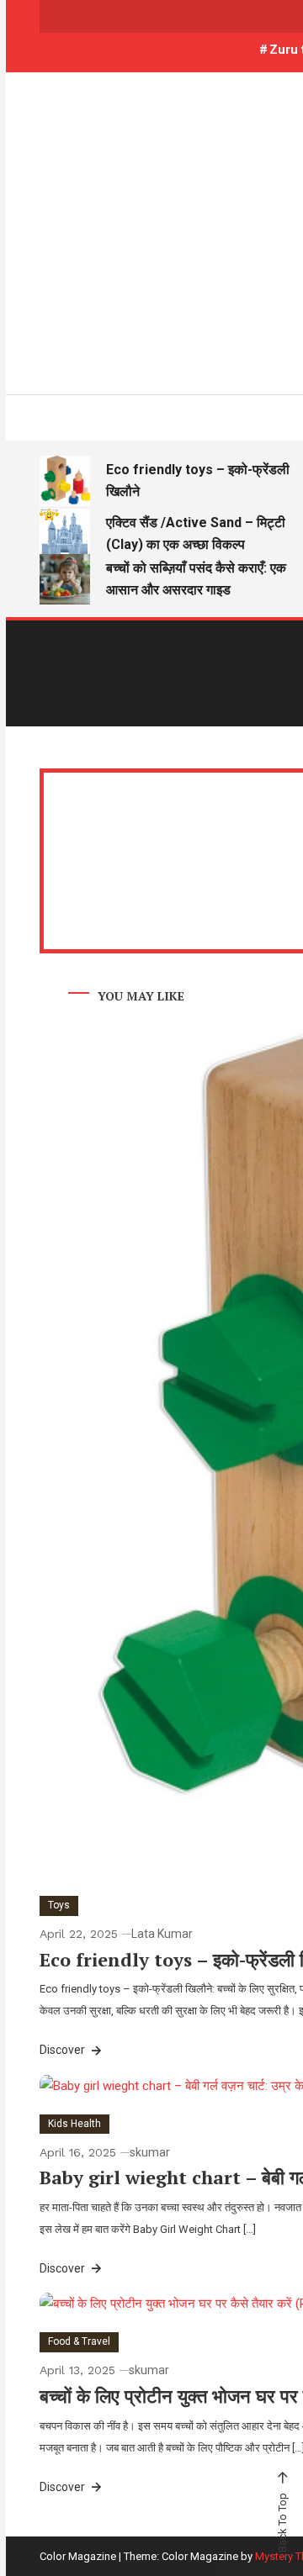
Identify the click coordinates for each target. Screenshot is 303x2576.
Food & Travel (79, 2341)
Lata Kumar (162, 1934)
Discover (64, 2050)
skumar (150, 2152)
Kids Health (74, 2124)
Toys (59, 1905)
